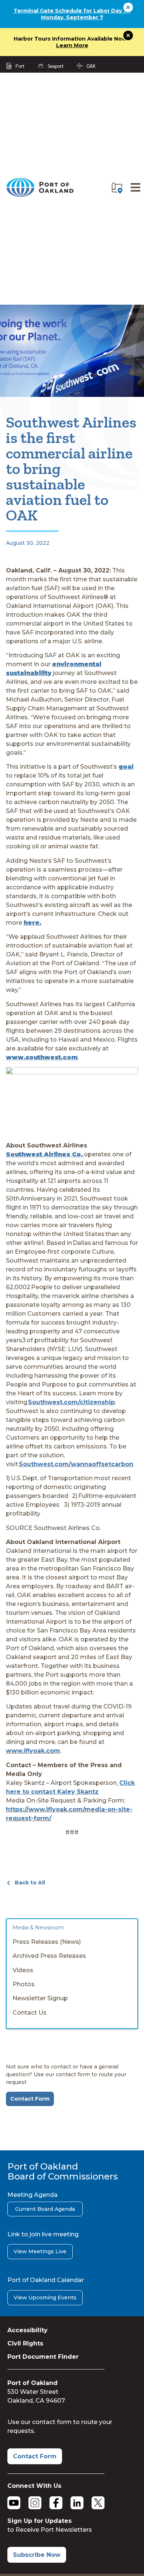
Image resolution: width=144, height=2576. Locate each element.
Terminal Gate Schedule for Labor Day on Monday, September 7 (72, 14)
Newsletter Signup (40, 1998)
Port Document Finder (43, 2357)
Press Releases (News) (47, 1942)
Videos (23, 1970)
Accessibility (28, 2330)
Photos (24, 1984)
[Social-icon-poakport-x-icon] (98, 2503)
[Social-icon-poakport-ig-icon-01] (35, 2503)
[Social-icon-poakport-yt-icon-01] (14, 2503)
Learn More (72, 45)
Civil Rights (25, 2343)
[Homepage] (40, 195)
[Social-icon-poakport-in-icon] (77, 2503)
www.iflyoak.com (33, 1751)
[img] (117, 188)
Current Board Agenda (45, 2209)
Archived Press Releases (49, 1956)
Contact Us (30, 2013)
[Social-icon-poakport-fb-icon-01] (56, 2503)
